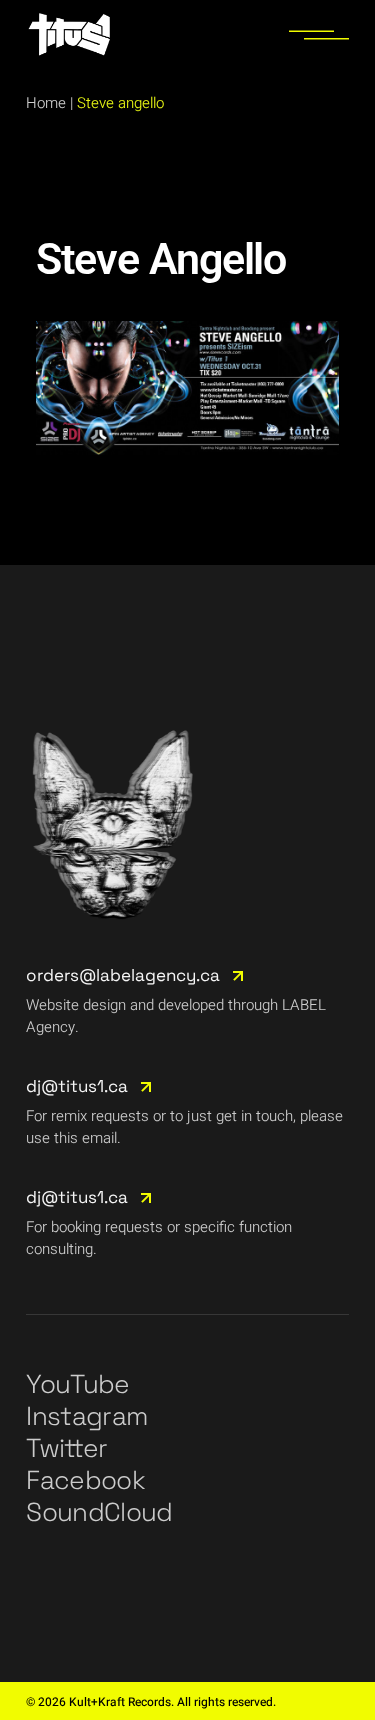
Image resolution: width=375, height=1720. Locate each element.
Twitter (66, 1448)
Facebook (85, 1480)
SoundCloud (99, 1512)
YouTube (77, 1384)
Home (46, 103)
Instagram (86, 1416)
